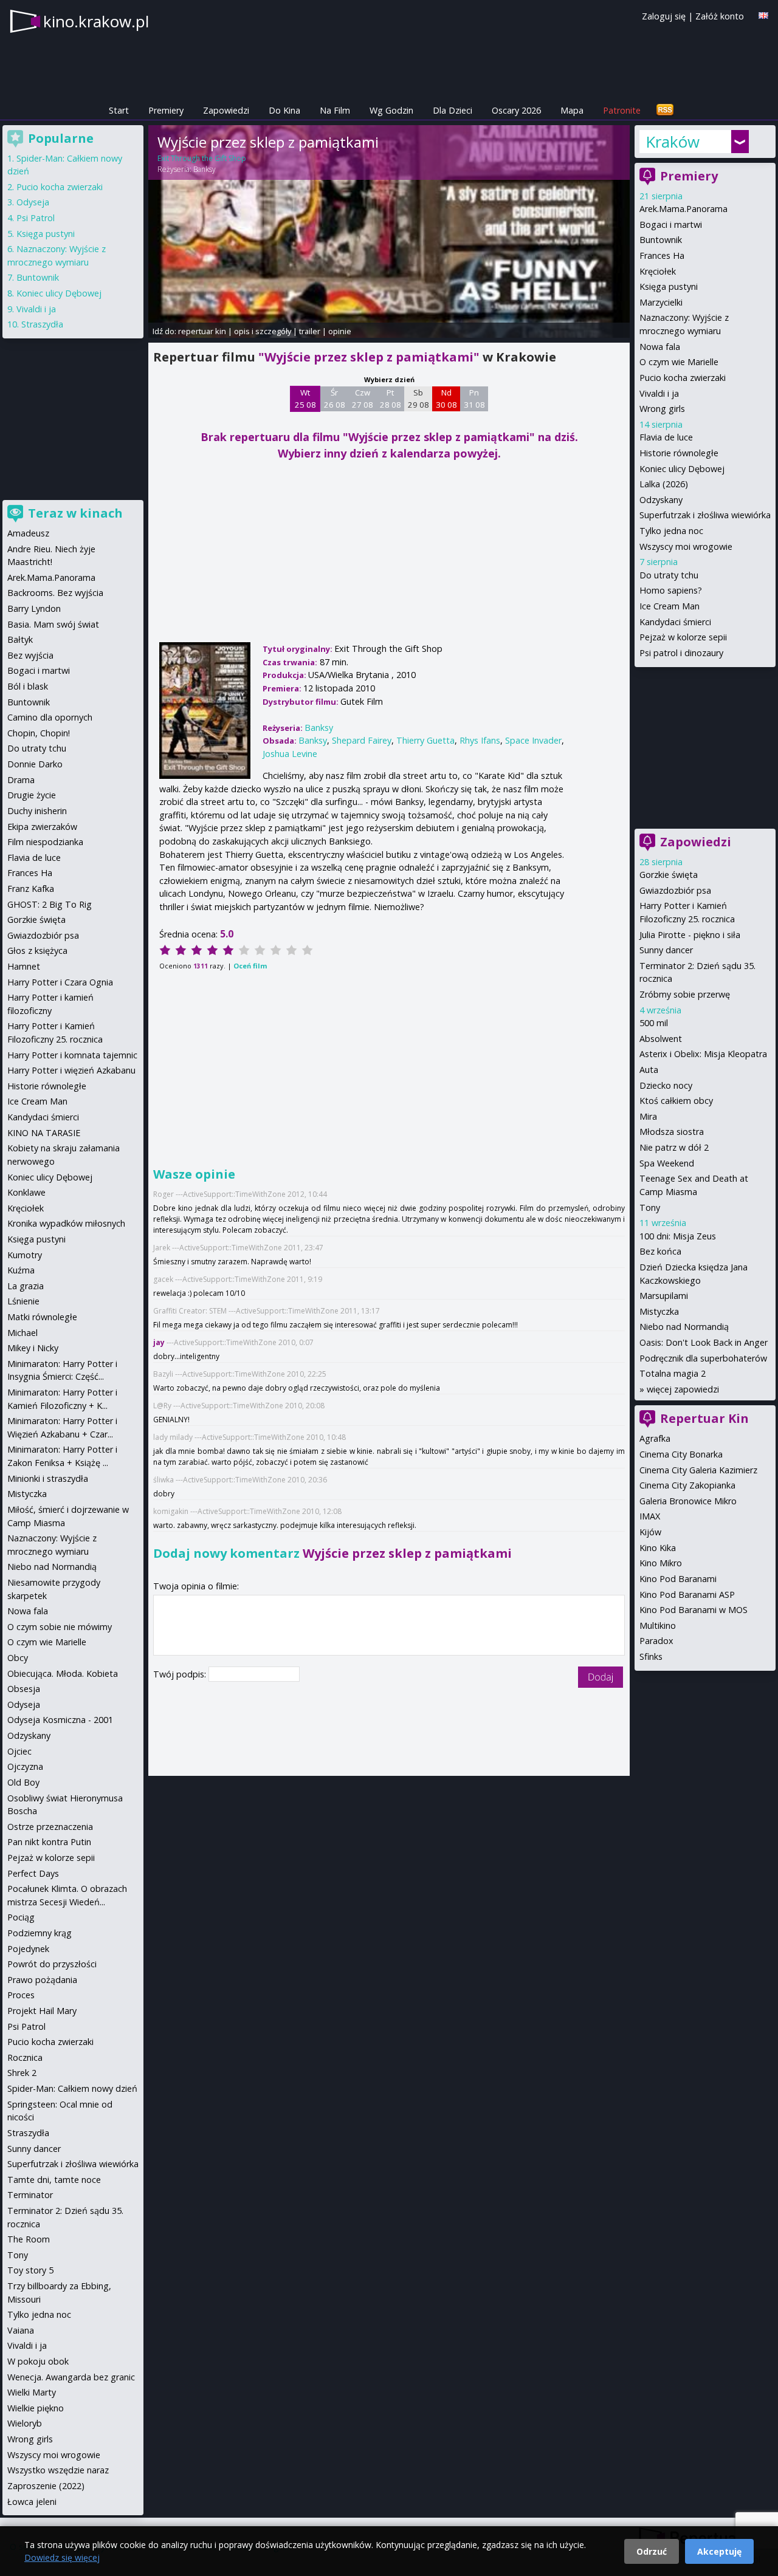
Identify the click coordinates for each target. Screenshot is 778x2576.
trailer (310, 331)
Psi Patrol (36, 218)
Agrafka (655, 1438)
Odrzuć (652, 2551)
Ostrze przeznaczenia (50, 1827)
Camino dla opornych (50, 717)
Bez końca (660, 1251)
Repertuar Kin (704, 1418)
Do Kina (284, 110)
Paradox (656, 1641)
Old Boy (23, 1782)
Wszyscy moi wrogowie (686, 546)
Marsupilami (664, 1296)
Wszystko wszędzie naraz (58, 2470)
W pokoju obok (38, 2361)
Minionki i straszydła (48, 1478)
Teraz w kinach (75, 513)
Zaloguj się (664, 16)
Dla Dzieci (453, 110)
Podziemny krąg (40, 1933)
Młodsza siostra (672, 1132)
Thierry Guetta (425, 740)
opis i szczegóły (263, 331)
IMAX (650, 1516)
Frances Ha (662, 255)
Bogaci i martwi (671, 224)
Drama (21, 780)
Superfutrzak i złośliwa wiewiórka (705, 515)
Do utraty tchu (669, 575)
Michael (22, 1333)
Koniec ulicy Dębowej (682, 469)
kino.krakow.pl (96, 21)
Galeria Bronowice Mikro (688, 1501)
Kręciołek (658, 271)
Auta (649, 1070)
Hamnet (24, 966)
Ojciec (19, 1751)
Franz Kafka (31, 889)
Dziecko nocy (666, 1085)
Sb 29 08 (418, 399)
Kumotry (25, 1255)
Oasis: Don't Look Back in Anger (704, 1342)
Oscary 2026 (516, 110)
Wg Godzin (391, 110)
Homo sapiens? (671, 590)
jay (159, 1342)
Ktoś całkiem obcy (676, 1101)
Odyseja (33, 202)
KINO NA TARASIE (44, 1133)
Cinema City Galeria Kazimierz (698, 1470)
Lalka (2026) (664, 484)
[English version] (763, 15)
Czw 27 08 (363, 399)
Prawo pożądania (42, 1980)
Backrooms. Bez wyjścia (55, 593)
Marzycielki (661, 302)
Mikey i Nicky (33, 1348)
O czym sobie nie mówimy (60, 1627)
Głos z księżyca (37, 951)
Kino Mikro (661, 1563)
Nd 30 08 (446, 399)
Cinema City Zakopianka (687, 1485)
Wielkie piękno (36, 2408)
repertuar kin (202, 331)
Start (119, 110)
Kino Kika (658, 1548)
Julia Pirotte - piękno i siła (690, 935)
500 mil (654, 1023)
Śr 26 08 (335, 399)
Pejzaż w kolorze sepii (683, 637)
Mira (648, 1116)
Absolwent (661, 1039)
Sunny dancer (666, 950)
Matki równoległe (42, 1317)
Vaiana (21, 2330)
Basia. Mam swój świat (53, 624)
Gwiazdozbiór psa (675, 890)
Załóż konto (720, 16)
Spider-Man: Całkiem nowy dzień (72, 2088)
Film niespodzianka (45, 842)
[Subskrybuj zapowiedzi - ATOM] (665, 110)
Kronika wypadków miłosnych (66, 1223)
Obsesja (24, 1689)
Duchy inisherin (37, 811)
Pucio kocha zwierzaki (683, 378)
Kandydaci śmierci (675, 622)
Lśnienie (23, 1301)
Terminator (30, 2195)
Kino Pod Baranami (678, 1579)
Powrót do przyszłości (52, 1964)
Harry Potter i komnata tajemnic (72, 1055)
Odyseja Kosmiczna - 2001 (60, 1720)
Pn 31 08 (474, 399)
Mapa (572, 110)
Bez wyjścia (30, 655)
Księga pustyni (669, 286)
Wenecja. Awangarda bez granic (71, 2377)
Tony (650, 1207)
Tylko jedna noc (671, 531)
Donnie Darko (35, 764)
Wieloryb (25, 2423)
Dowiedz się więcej (62, 2557)
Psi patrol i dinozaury (681, 653)
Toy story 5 (30, 2270)
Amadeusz (28, 533)
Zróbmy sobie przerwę (685, 994)
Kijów (650, 1532)
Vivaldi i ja (659, 393)
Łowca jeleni (32, 2502)
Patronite (622, 110)
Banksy (205, 169)
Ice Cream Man (670, 606)
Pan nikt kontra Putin (49, 1842)
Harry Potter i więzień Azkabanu (71, 1070)
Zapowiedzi (226, 110)
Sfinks (651, 1656)
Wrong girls (662, 409)
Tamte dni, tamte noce (54, 2180)
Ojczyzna (25, 1766)
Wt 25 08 (305, 399)
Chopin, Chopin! (39, 733)
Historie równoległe (679, 453)
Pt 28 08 (391, 399)
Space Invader (533, 740)
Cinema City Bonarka (681, 1454)
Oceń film (250, 966)
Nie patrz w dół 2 (674, 1147)
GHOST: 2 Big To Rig (50, 904)
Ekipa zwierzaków (42, 827)
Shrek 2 (22, 2073)
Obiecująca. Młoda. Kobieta (63, 1673)
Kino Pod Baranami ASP (687, 1595)
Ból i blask (28, 686)
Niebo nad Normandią (684, 1327)
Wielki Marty (32, 2392)
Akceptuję (719, 2551)
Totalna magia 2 (673, 1373)
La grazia (26, 1286)
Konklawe (26, 1192)
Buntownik (661, 240)
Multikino (658, 1625)
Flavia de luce (666, 437)
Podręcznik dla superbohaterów (703, 1358)
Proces (21, 1995)
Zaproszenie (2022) (46, 2486)
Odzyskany (661, 500)
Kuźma (21, 1270)
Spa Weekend (667, 1163)
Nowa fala (660, 347)
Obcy (18, 1658)
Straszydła (42, 324)
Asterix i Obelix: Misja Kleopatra (703, 1054)
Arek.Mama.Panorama (683, 209)
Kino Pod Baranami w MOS (694, 1610)
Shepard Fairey (362, 740)
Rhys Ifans (480, 740)
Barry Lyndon (34, 608)
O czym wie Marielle (679, 362)
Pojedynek (28, 1949)
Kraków (673, 142)
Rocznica (25, 2057)
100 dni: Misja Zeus (678, 1236)
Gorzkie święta (669, 875)
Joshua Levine (290, 754)
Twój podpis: (181, 1674)
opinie (340, 331)
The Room (29, 2239)
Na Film (335, 110)
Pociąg (21, 1917)
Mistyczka (659, 1311)
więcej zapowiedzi (683, 1389)
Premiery (166, 110)
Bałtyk (20, 639)
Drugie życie (32, 795)
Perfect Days (33, 1873)
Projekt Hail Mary (42, 2011)
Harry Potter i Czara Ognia (60, 982)
